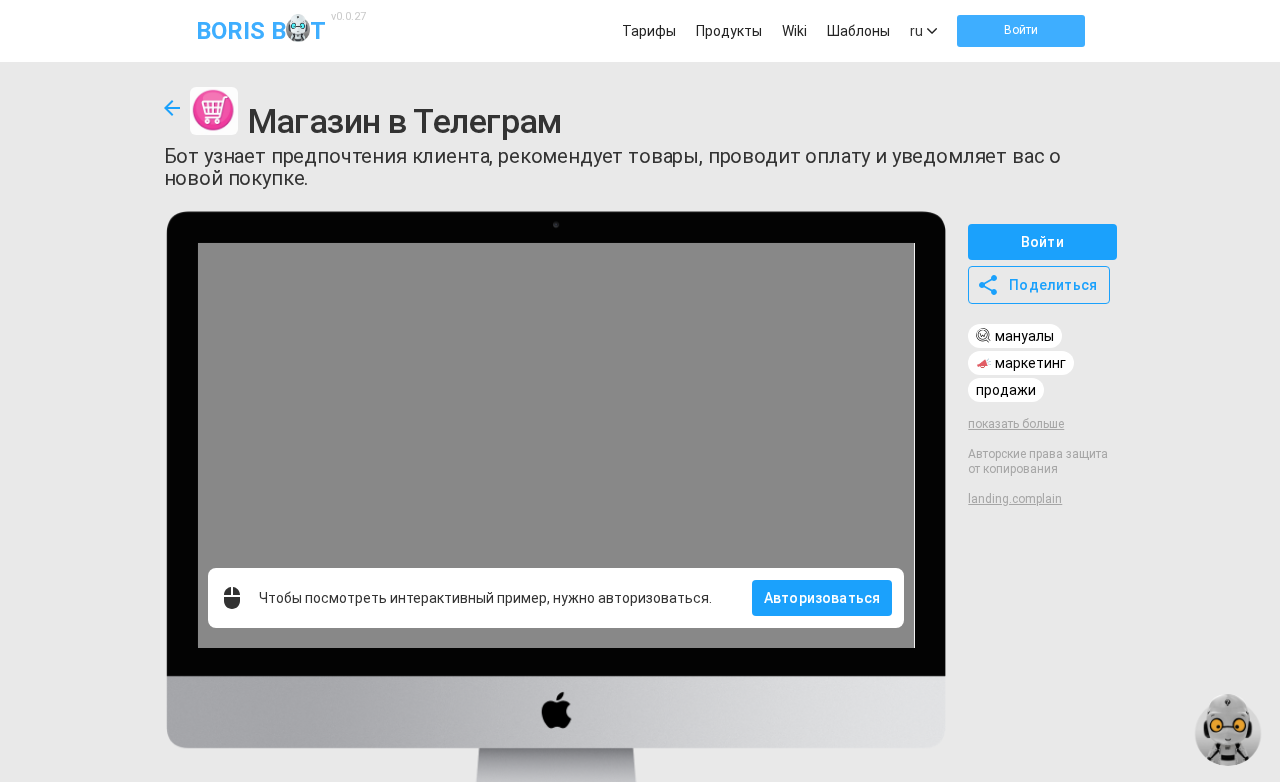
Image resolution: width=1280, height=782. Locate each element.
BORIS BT (278, 29)
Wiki (794, 31)
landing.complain (1015, 499)
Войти (1021, 30)
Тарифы (649, 31)
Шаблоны (858, 31)
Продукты (729, 31)
